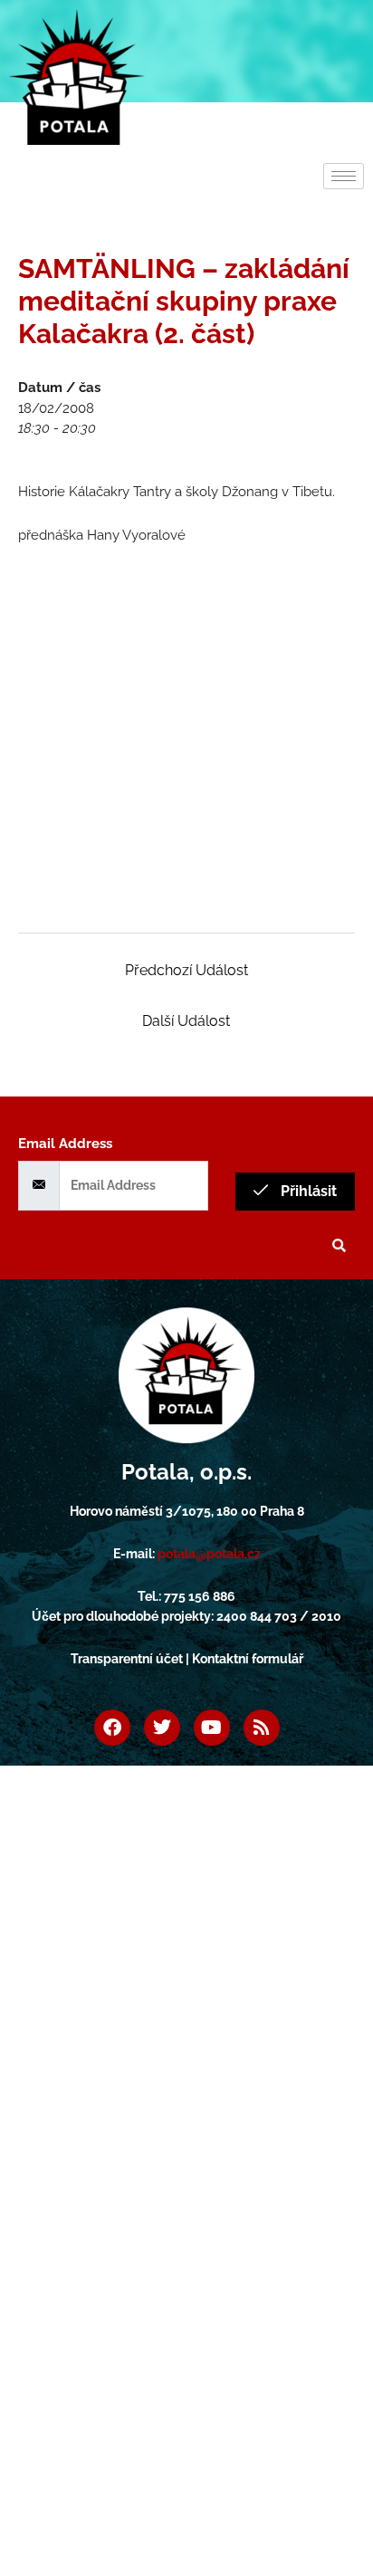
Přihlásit (307, 1191)
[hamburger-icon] (344, 176)
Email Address (65, 1144)
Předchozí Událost (186, 970)
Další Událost (186, 1021)
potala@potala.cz (209, 1554)
